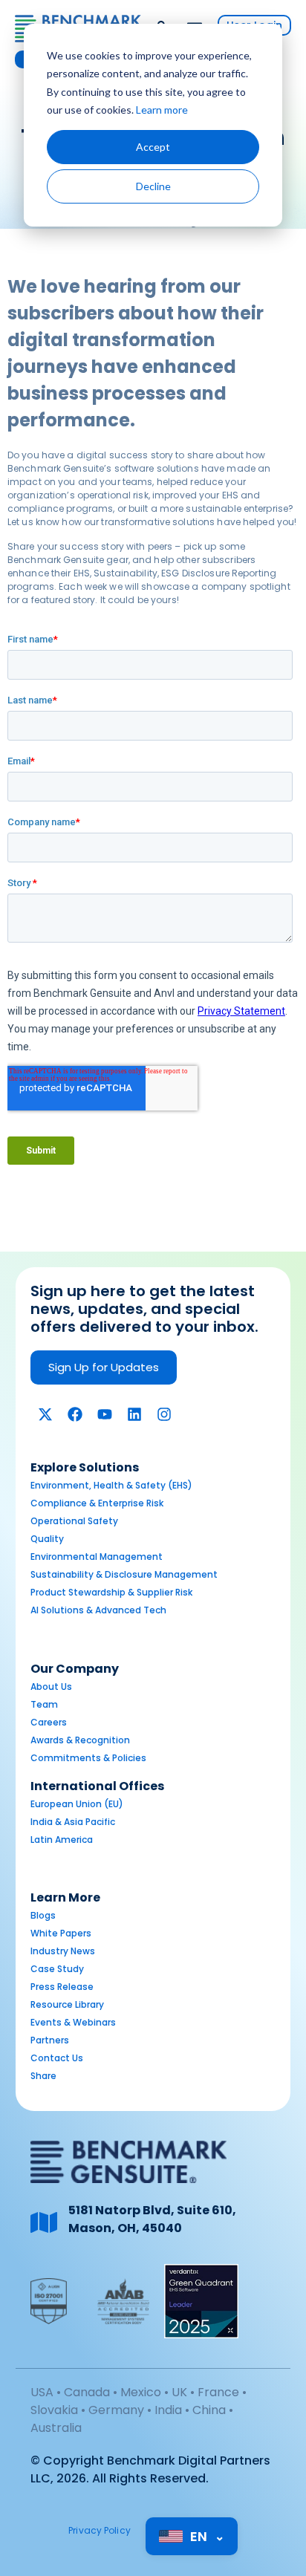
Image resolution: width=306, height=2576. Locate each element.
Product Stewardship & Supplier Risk (111, 1592)
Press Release (62, 1987)
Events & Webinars (73, 2022)
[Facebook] (75, 1414)
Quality (47, 1539)
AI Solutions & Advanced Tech (98, 1610)
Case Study (57, 1969)
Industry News (63, 1951)
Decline (153, 186)
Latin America (62, 1840)
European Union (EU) (77, 1804)
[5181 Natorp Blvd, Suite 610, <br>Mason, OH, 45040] (44, 2222)
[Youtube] (105, 1414)
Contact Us (57, 2058)
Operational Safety (74, 1521)
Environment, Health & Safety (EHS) (111, 1485)
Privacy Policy (100, 2530)
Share (43, 2076)
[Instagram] (164, 1414)
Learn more (162, 110)
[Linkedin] (134, 1414)
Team (44, 1704)
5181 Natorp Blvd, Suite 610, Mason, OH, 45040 (152, 2219)
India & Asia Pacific (73, 1822)
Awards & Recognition (80, 1740)
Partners (50, 2040)
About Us (51, 1687)
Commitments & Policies (88, 1758)
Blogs (43, 1915)
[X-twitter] (45, 1414)
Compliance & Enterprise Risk (97, 1503)
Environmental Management (97, 1557)
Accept (153, 147)
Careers (49, 1722)
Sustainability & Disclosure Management (124, 1574)
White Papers (61, 1933)
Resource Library (67, 2004)
